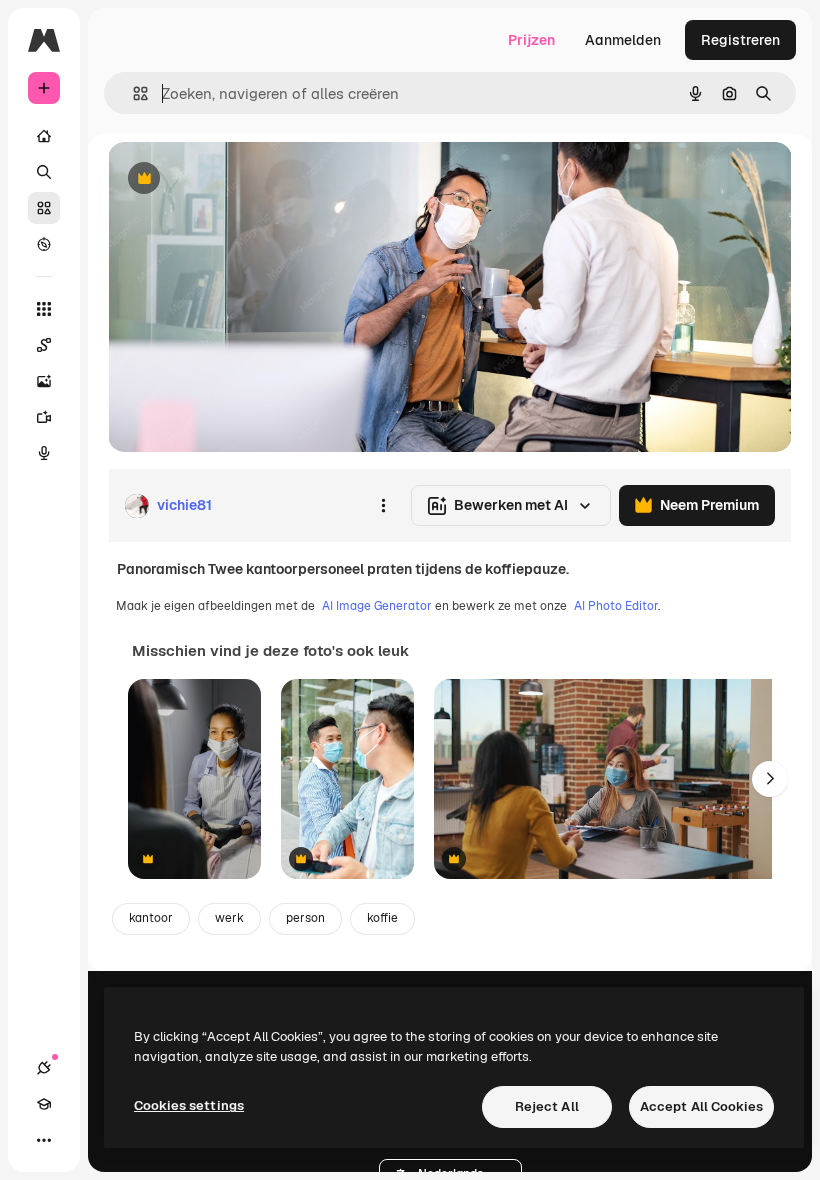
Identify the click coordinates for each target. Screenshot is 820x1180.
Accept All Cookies (701, 1106)
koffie (382, 918)
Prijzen (531, 40)
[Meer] (44, 1140)
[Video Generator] (44, 417)
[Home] (44, 136)
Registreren (740, 40)
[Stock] (44, 208)
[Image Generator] (44, 381)
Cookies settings (189, 1105)
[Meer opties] (383, 506)
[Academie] (44, 1104)
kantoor (151, 918)
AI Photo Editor (616, 606)
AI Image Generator (377, 606)
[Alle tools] (44, 309)
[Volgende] (770, 779)
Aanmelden (623, 40)
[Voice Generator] (44, 453)
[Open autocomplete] (132, 93)
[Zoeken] (44, 172)
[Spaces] (44, 345)
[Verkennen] (44, 244)
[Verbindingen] (44, 1068)
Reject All (547, 1106)
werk (229, 918)
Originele (239, 179)
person (305, 918)
